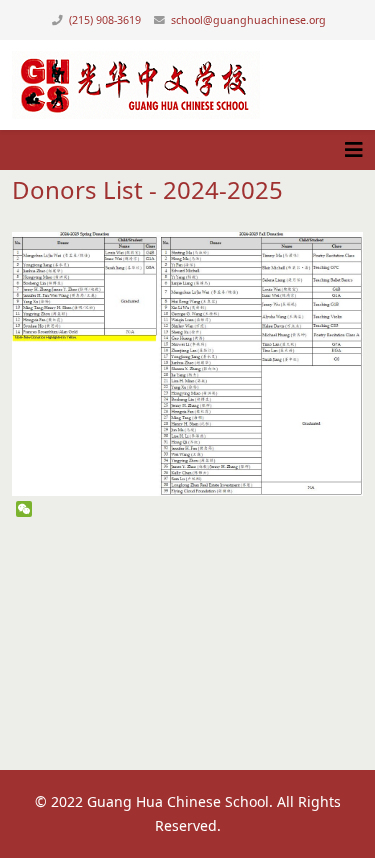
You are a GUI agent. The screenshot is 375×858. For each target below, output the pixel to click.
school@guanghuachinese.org (248, 20)
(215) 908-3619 (105, 20)
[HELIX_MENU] (354, 150)
